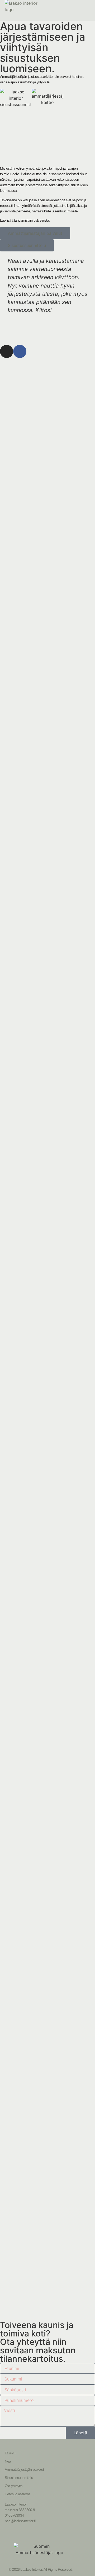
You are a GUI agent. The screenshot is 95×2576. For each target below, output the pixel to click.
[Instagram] (7, 351)
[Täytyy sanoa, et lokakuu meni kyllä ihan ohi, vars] (24, 1203)
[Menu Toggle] (88, 11)
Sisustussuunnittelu (19, 2478)
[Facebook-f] (47, 2534)
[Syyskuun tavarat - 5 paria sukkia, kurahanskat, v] (71, 1973)
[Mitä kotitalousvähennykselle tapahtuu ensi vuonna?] (71, 893)
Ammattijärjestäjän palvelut (24, 2469)
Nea (8, 2461)
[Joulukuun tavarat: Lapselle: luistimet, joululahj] (71, 557)
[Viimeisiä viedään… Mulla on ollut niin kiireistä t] (24, 887)
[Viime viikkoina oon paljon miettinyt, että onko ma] (71, 1330)
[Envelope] (60, 2534)
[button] (5, 293)
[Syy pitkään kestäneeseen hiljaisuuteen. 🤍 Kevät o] (24, 485)
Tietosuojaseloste (17, 2494)
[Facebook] (20, 351)
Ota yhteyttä (14, 2486)
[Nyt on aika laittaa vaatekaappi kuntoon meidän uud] (24, 1897)
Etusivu (10, 2453)
